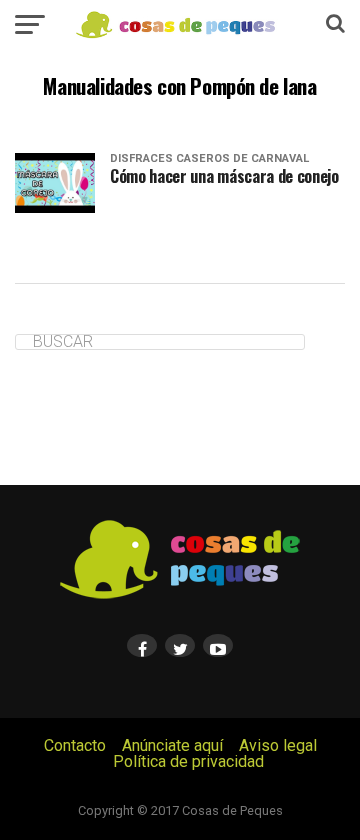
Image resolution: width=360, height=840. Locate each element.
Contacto (75, 745)
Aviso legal (278, 745)
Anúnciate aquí (172, 745)
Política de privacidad (188, 761)
